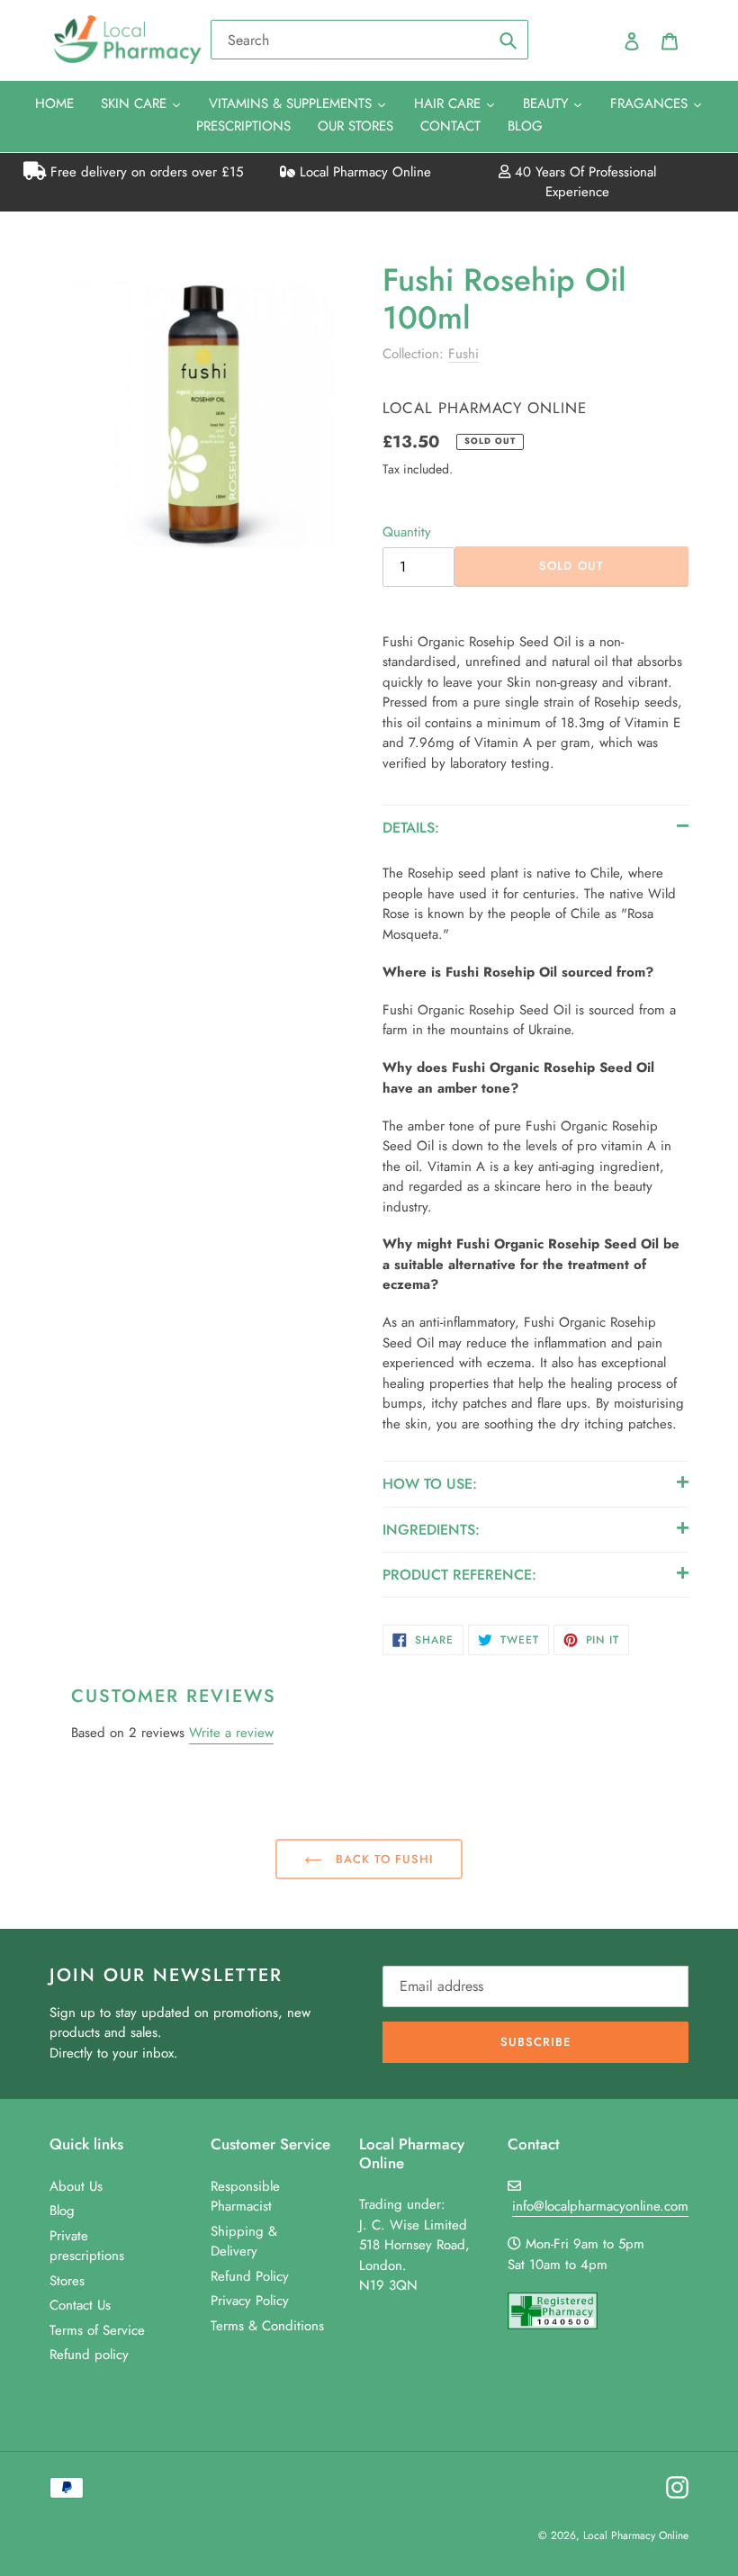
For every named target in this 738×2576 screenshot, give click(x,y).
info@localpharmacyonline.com (600, 2206)
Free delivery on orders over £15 (144, 172)
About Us (76, 2186)
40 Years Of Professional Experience (583, 182)
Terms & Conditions (267, 2326)
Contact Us (80, 2305)
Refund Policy (250, 2276)
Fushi (463, 354)
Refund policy (89, 2355)
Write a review (231, 1733)
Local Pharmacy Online (363, 172)
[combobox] (369, 40)
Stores (67, 2281)
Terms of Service (97, 2330)
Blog (62, 2211)
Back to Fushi (383, 1859)
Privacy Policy (250, 2301)
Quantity (407, 532)
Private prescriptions (87, 2246)
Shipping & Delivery (244, 2242)
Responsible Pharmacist (245, 2197)
